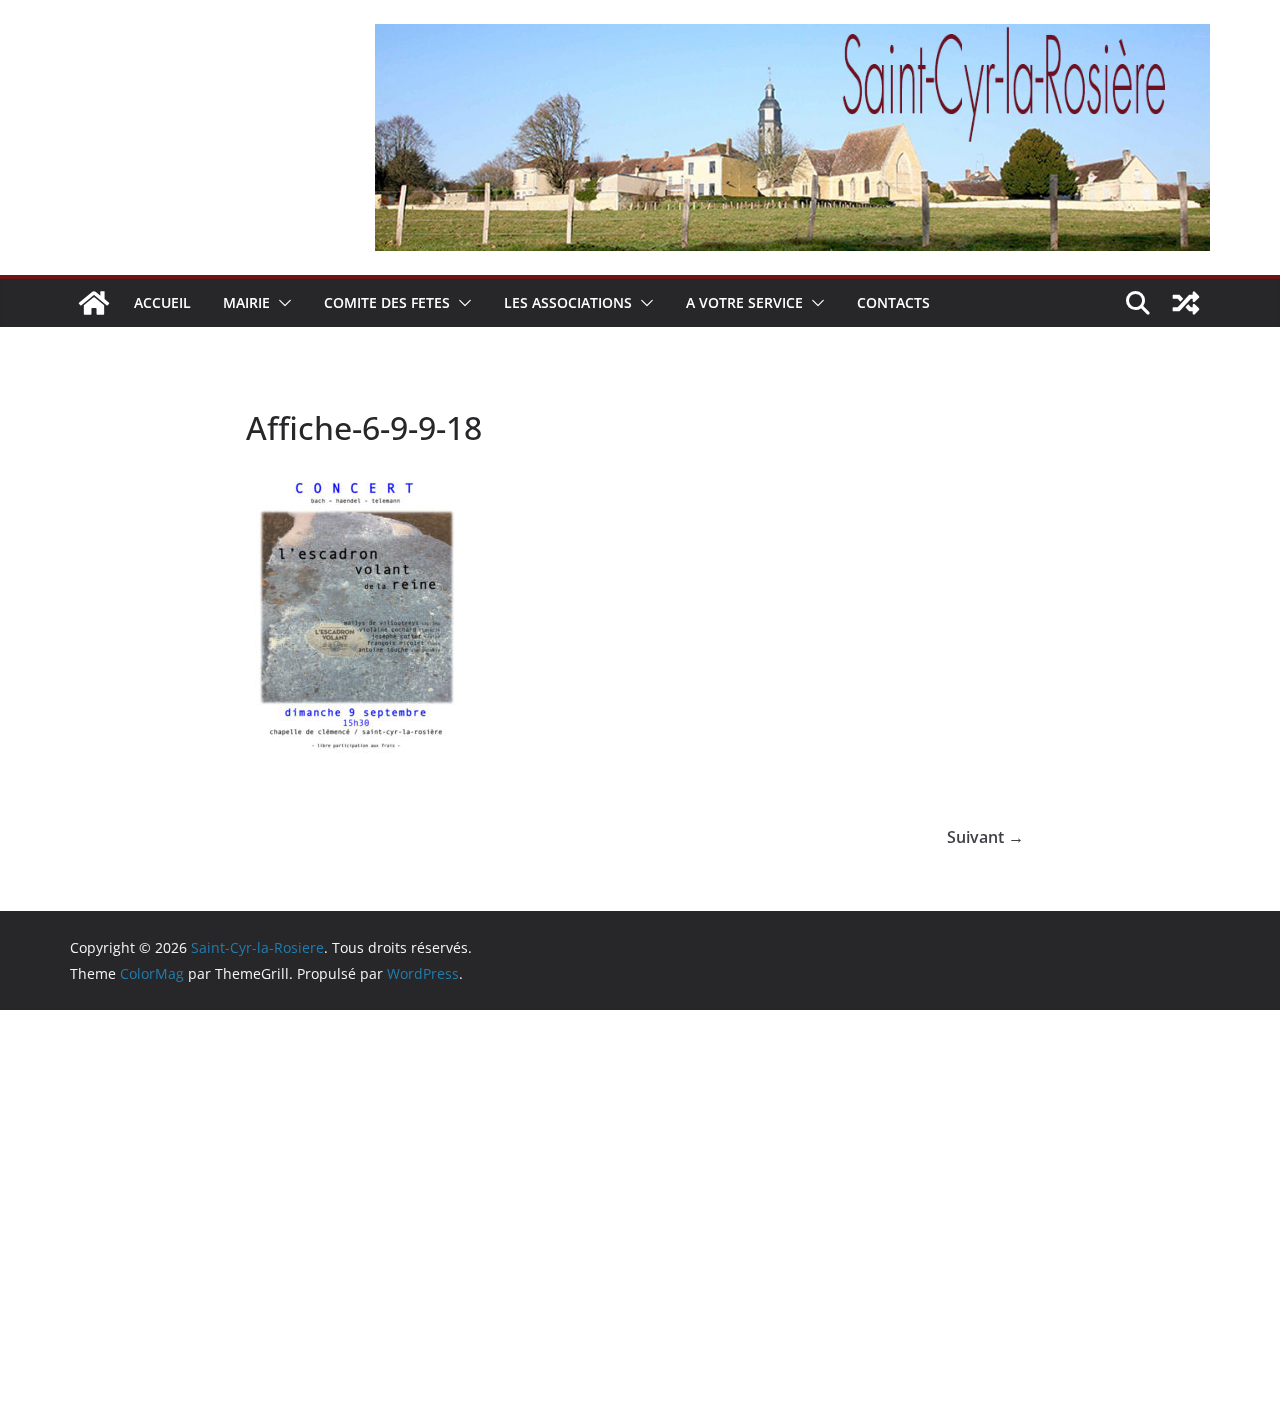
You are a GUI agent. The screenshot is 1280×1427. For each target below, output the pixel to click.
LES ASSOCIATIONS (568, 302)
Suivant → (985, 837)
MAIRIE (246, 302)
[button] (281, 303)
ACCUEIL (162, 302)
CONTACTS (893, 302)
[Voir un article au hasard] (1186, 303)
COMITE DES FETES (387, 302)
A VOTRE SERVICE (744, 302)
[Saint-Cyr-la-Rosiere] (94, 303)
